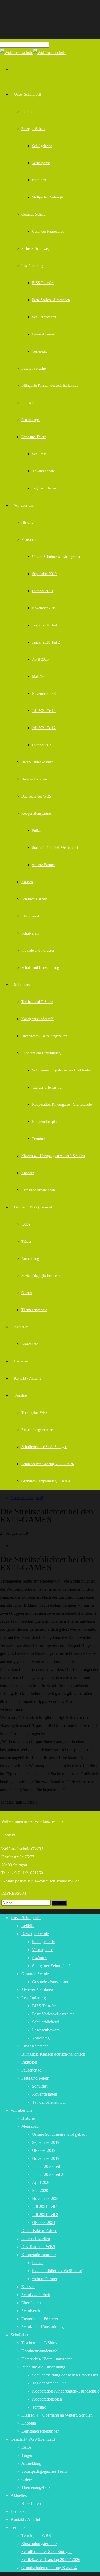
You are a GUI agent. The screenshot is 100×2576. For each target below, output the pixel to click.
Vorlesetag (40, 351)
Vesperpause (41, 163)
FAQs (26, 1224)
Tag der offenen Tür (47, 488)
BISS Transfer (43, 283)
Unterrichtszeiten (34, 779)
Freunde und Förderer (38, 950)
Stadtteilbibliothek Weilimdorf (55, 848)
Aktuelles (21, 1327)
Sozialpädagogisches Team (41, 1276)
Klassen (27, 882)
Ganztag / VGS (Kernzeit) (34, 1207)
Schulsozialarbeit (34, 899)
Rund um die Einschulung (41, 1053)
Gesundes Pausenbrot (48, 231)
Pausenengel (31, 420)
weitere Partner (43, 865)
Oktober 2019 (42, 591)
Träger (26, 1241)
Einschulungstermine (37, 1430)
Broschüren (30, 1344)
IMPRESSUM (14, 1893)
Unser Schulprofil (28, 95)
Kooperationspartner (37, 814)
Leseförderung (32, 266)
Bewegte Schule (33, 129)
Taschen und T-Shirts (37, 1002)
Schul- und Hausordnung (40, 968)
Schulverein (30, 933)
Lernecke (21, 1361)
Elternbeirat (30, 916)
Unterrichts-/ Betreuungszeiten (44, 1036)
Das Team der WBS (36, 796)
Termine (38, 1139)
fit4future (39, 180)
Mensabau (29, 540)
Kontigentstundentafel (38, 1019)
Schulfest (39, 454)
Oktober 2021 (42, 745)
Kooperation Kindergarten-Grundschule (62, 1105)
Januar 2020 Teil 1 (46, 625)
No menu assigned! (27, 1498)
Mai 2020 (39, 677)
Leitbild (27, 112)
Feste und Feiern (34, 437)
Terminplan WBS (35, 1413)
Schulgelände (42, 146)
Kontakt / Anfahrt (27, 1378)
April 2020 (40, 659)
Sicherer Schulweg (35, 249)
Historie (27, 523)
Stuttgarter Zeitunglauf (49, 197)
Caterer (27, 1293)
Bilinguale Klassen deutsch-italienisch (50, 386)
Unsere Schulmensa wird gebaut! (57, 557)
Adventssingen (43, 471)
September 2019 (44, 574)
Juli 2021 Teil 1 (44, 711)
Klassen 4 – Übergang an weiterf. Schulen (53, 1156)
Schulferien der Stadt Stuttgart (44, 1447)
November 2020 (44, 694)
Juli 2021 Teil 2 (44, 728)
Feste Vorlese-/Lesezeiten (51, 300)
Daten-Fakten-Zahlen (37, 762)
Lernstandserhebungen (38, 1190)
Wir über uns (24, 505)
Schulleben (22, 985)
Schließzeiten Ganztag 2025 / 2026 (48, 1464)
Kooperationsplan (45, 1122)
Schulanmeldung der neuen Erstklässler (62, 1070)
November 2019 (44, 608)
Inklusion (28, 403)
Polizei (37, 831)
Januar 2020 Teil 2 (46, 642)
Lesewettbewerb (44, 334)
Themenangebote (34, 1310)
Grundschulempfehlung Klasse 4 (46, 1481)
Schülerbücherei (44, 317)
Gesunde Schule (33, 214)
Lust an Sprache (33, 368)
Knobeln (28, 1173)
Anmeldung (30, 1259)
